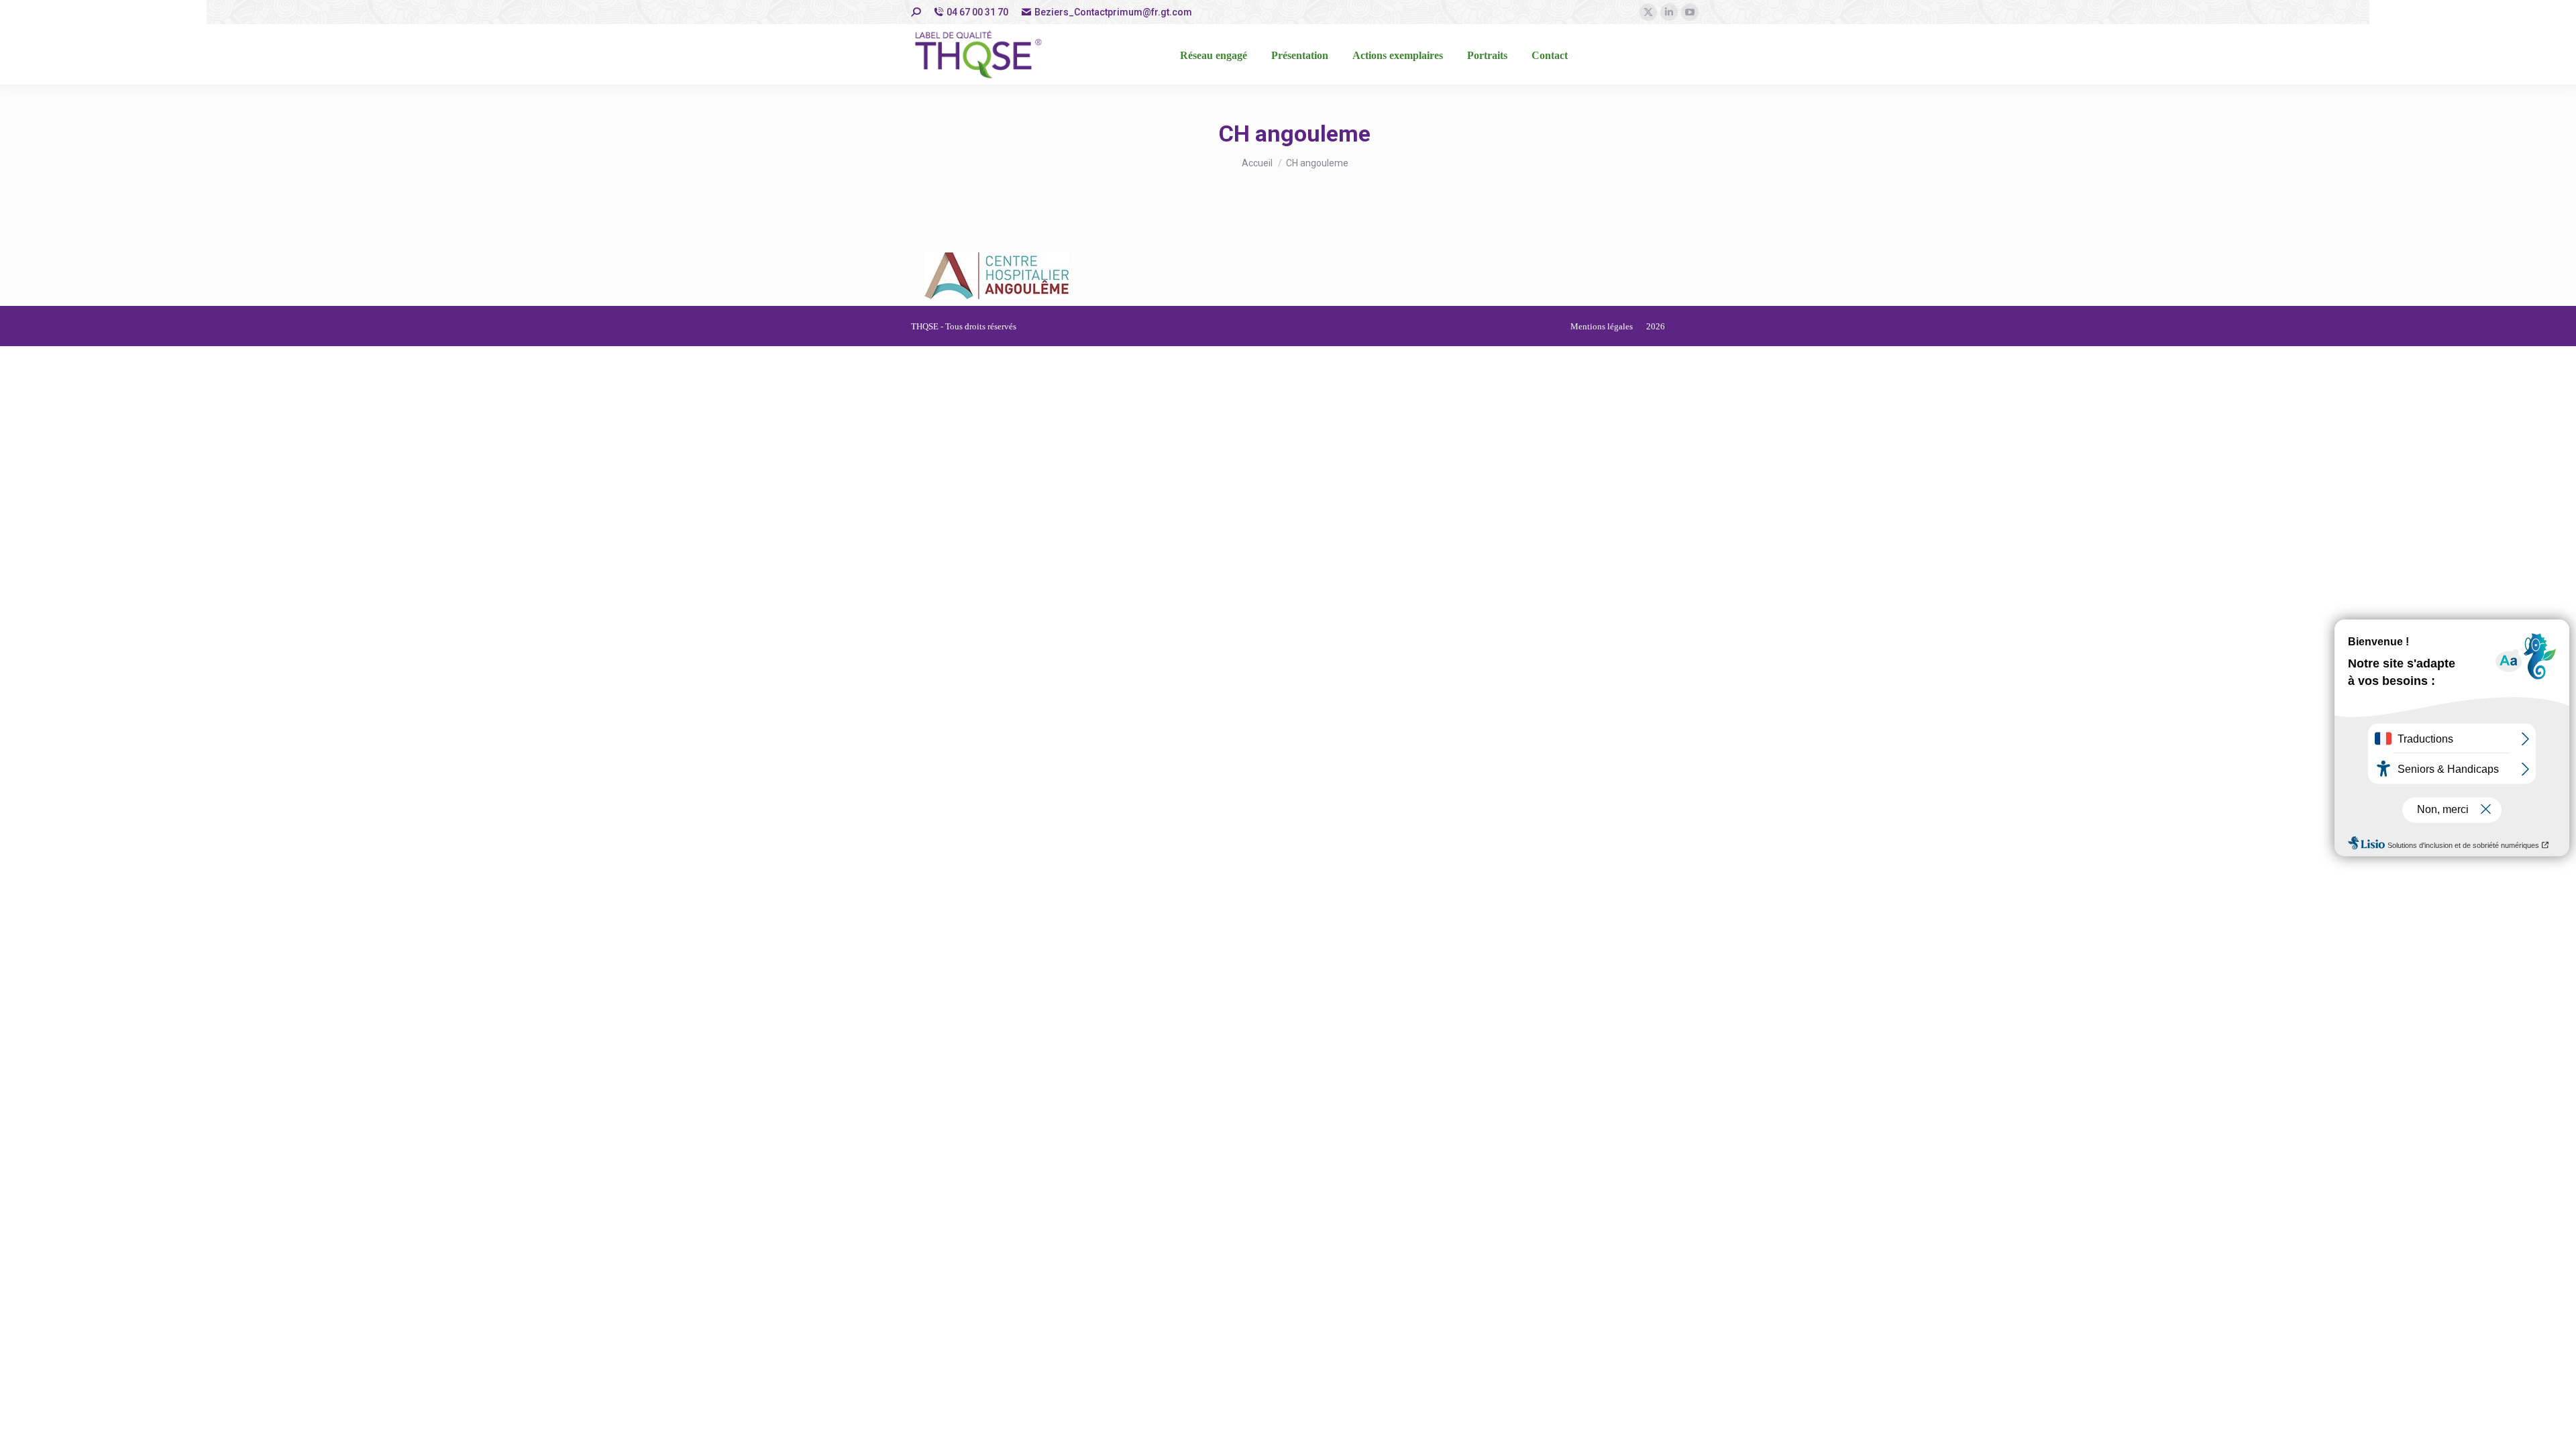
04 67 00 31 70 (977, 12)
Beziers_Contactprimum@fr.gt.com (1113, 12)
